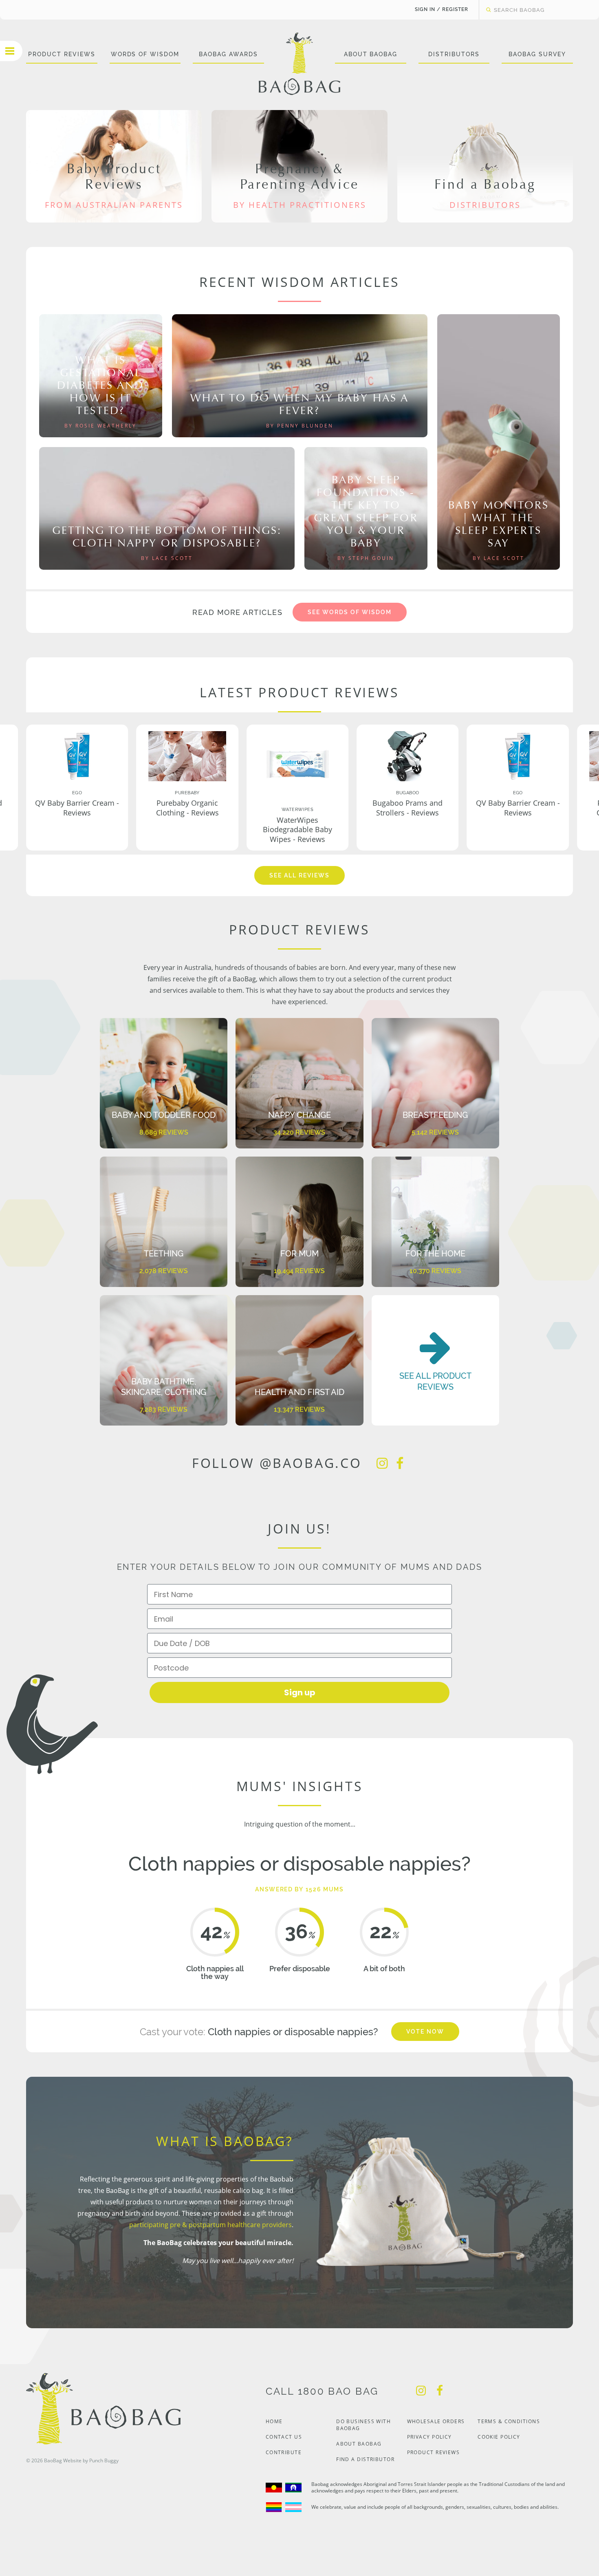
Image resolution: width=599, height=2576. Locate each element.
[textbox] (534, 10)
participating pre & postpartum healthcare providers (210, 2225)
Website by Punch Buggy (91, 2460)
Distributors (454, 54)
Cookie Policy (499, 2437)
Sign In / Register (442, 9)
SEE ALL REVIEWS (299, 875)
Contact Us (284, 2437)
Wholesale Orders (436, 2421)
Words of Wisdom (145, 54)
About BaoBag (371, 54)
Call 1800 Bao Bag (322, 2391)
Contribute (284, 2452)
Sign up (300, 1692)
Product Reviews (62, 54)
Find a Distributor (365, 2459)
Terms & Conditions (509, 2421)
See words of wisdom (349, 612)
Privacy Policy (429, 2437)
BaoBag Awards (228, 54)
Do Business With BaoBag (363, 2425)
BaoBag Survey (537, 54)
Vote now (425, 2032)
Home (274, 2421)
